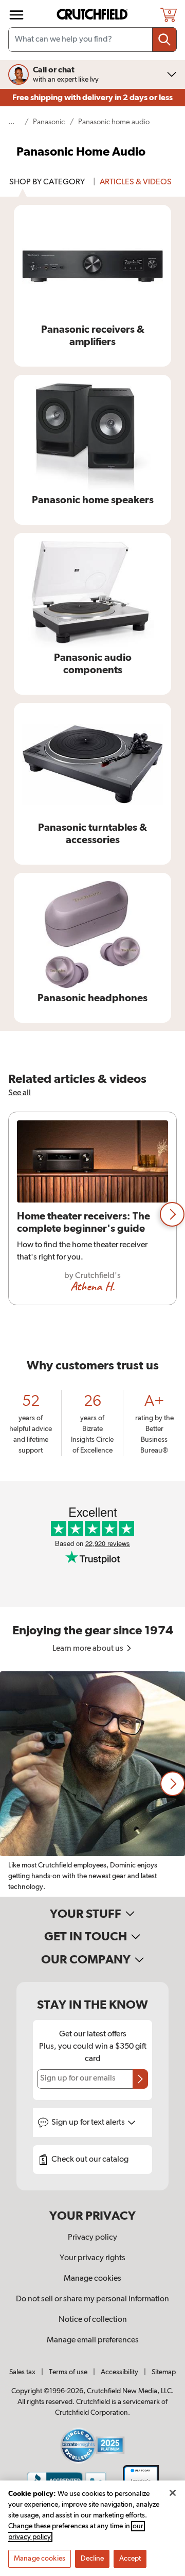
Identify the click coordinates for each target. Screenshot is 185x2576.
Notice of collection (93, 2320)
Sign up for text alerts (89, 2123)
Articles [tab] (136, 182)
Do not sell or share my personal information (92, 2299)
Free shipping (92, 98)
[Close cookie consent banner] (173, 2493)
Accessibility (119, 2372)
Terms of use (68, 2372)
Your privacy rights (92, 2258)
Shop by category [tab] (47, 182)
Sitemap (164, 2372)
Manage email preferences (93, 2340)
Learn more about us (89, 1649)
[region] (92, 1215)
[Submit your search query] (164, 40)
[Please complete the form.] (140, 2079)
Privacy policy (92, 2238)
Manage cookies (92, 2279)
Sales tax (22, 2372)
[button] (172, 1214)
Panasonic (49, 122)
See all (20, 1093)
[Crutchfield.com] (94, 15)
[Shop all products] (16, 15)
